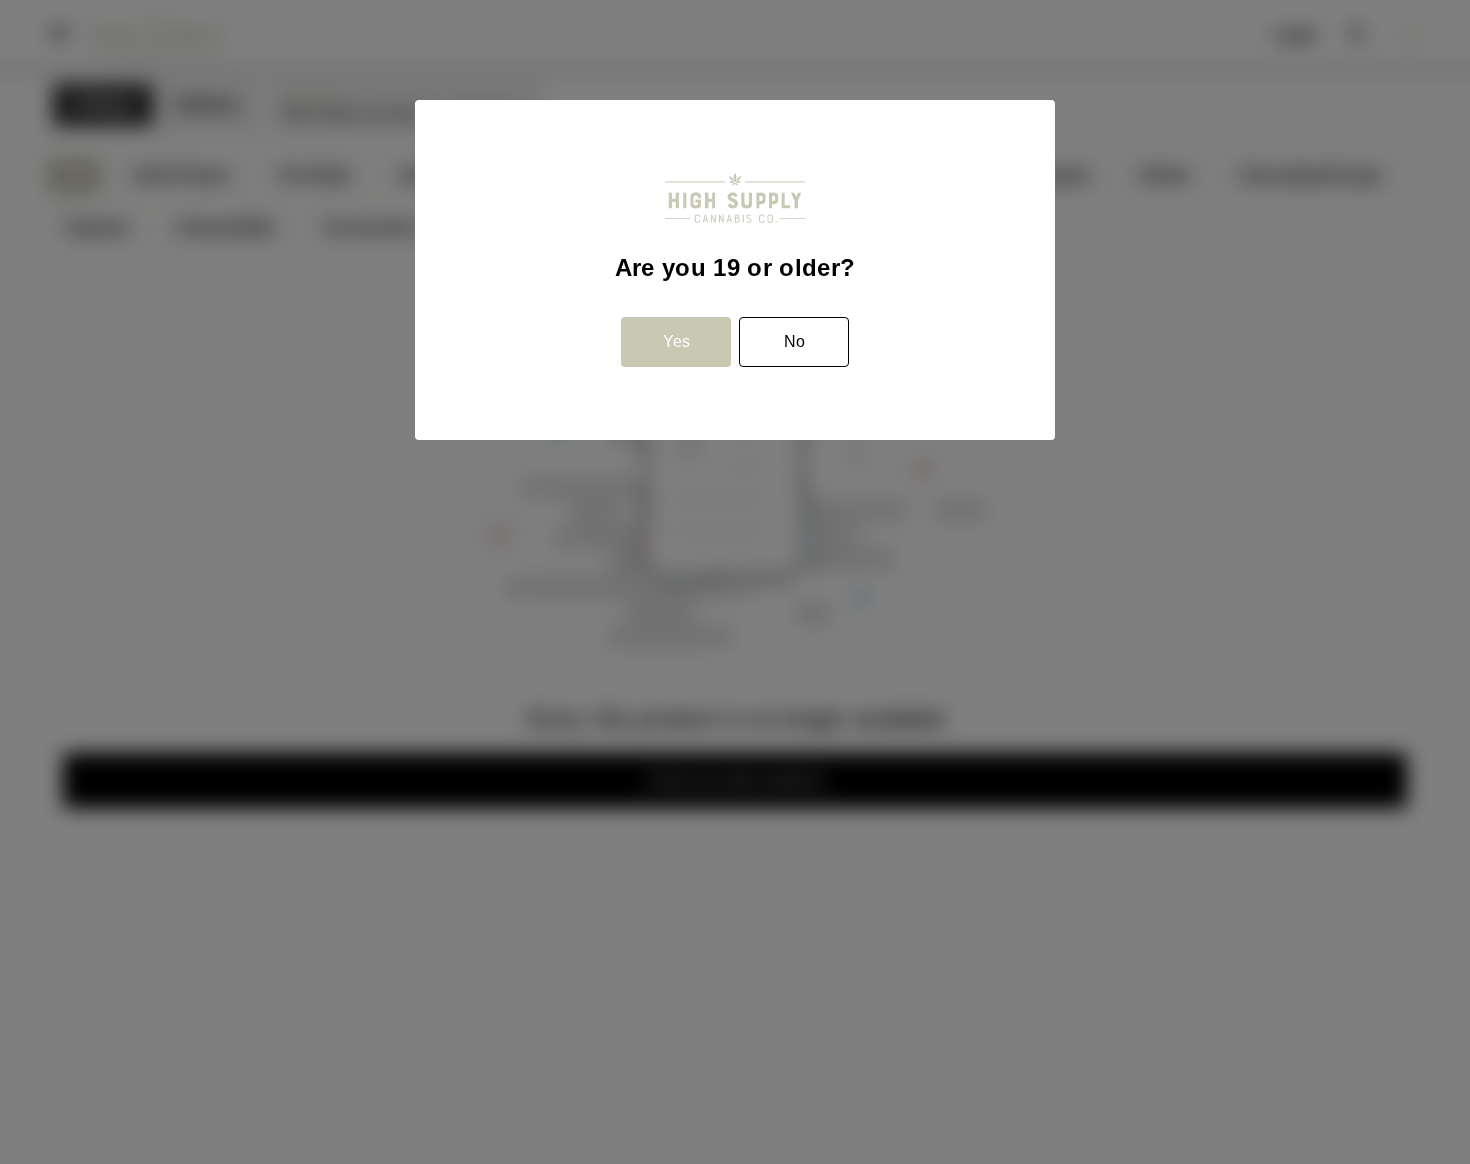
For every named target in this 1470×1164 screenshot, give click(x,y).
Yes (676, 341)
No (794, 341)
